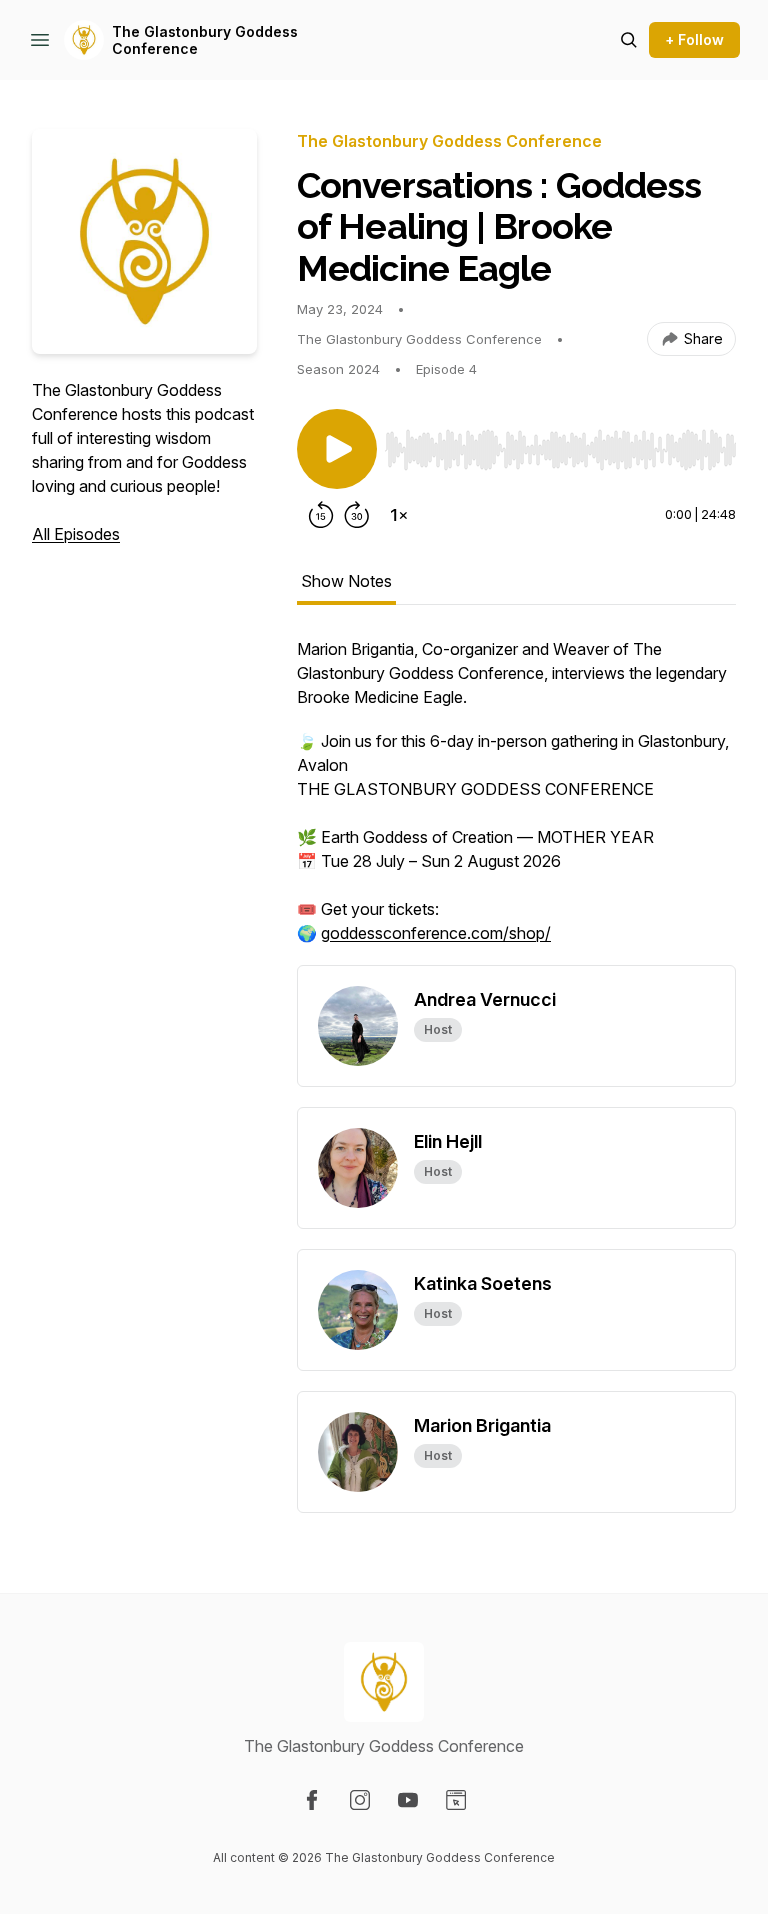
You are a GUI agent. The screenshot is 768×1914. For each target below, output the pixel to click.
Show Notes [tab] (346, 581)
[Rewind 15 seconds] (321, 515)
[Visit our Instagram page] (360, 1800)
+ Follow (694, 39)
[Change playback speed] (399, 515)
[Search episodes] (629, 40)
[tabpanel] (516, 801)
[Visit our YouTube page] (408, 1800)
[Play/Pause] (337, 449)
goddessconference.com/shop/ (436, 933)
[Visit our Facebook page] (312, 1800)
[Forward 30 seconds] (357, 515)
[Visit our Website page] (456, 1800)
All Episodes (76, 534)
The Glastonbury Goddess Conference (205, 40)
